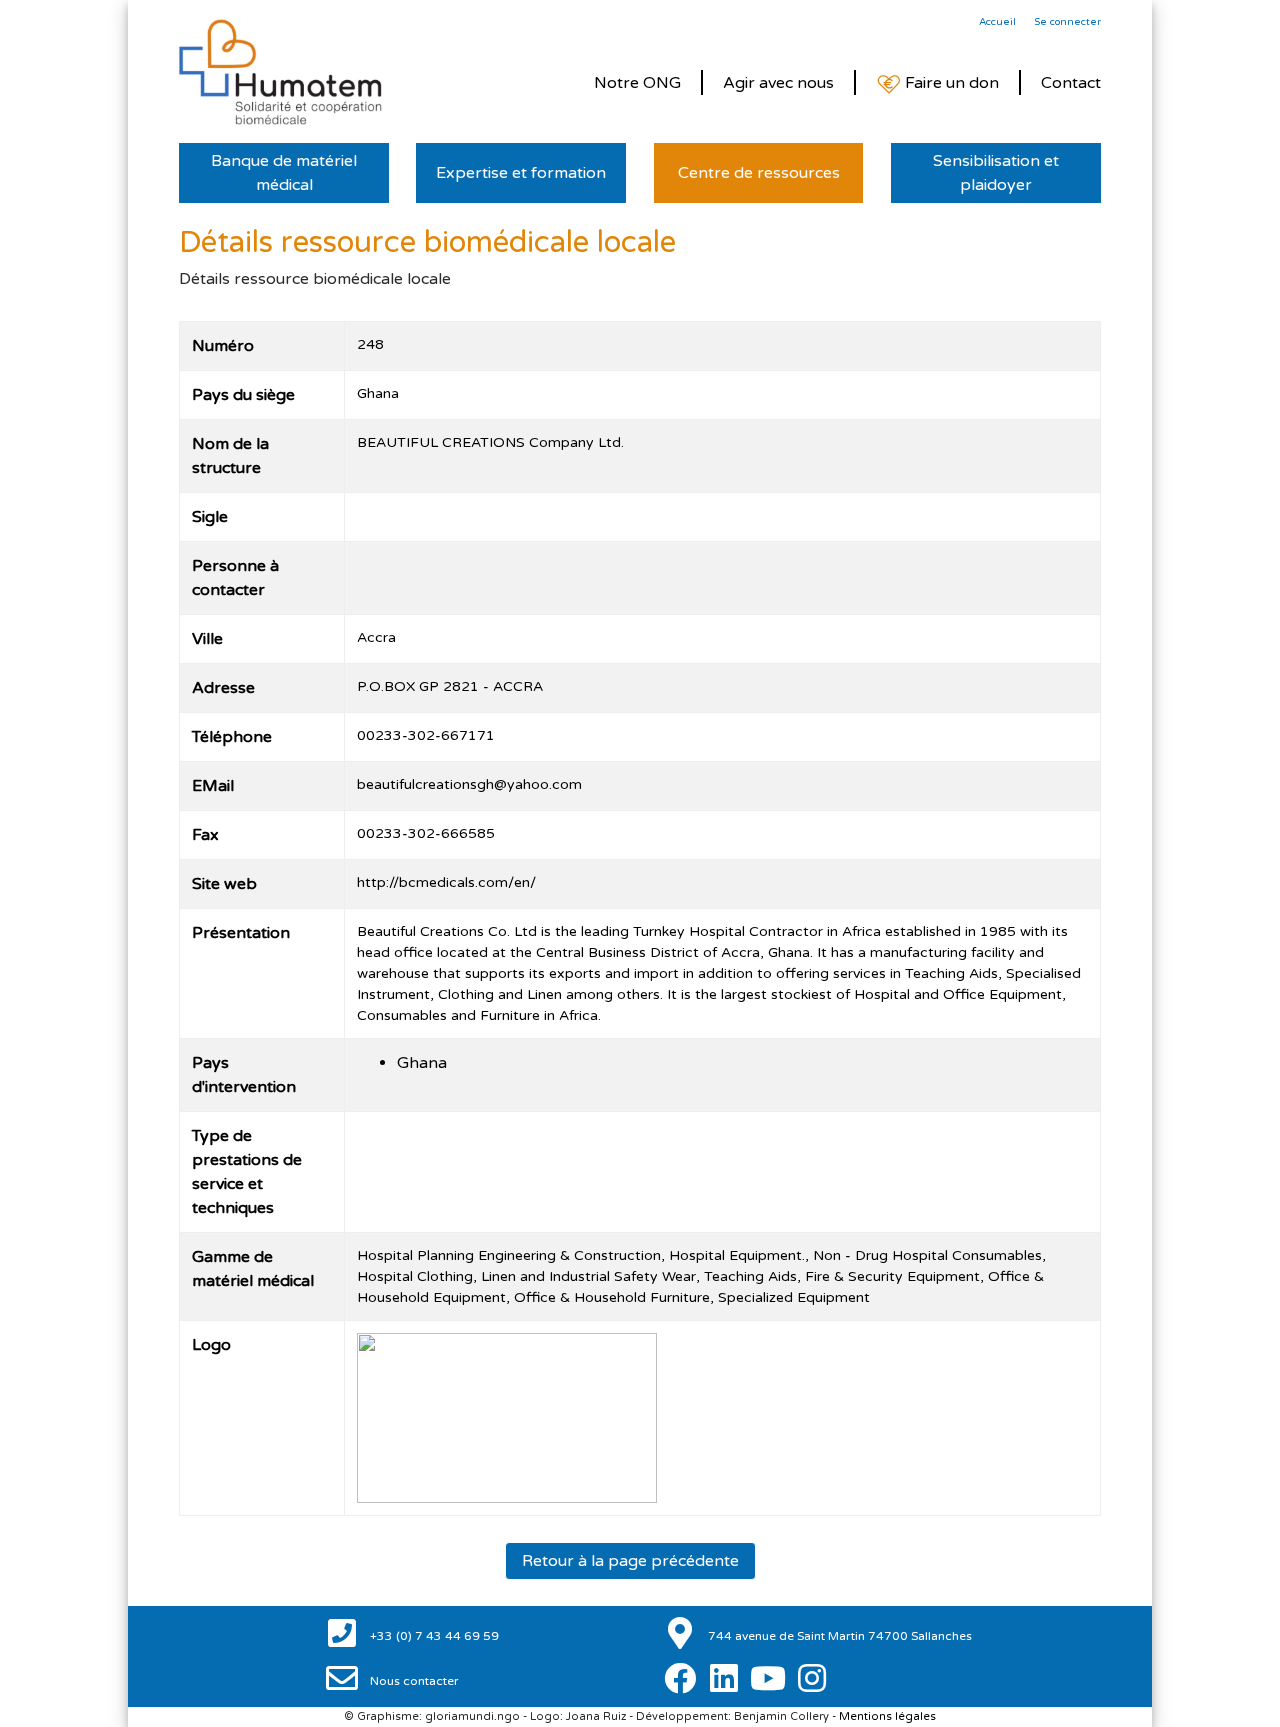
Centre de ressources (759, 173)
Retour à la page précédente (630, 1561)
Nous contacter (413, 1681)
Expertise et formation (521, 173)
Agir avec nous (778, 83)
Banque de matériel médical (284, 173)
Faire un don (950, 83)
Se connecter (1067, 22)
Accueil (997, 22)
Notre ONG (637, 83)
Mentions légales (887, 1716)
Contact (1071, 83)
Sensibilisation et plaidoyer (996, 173)
